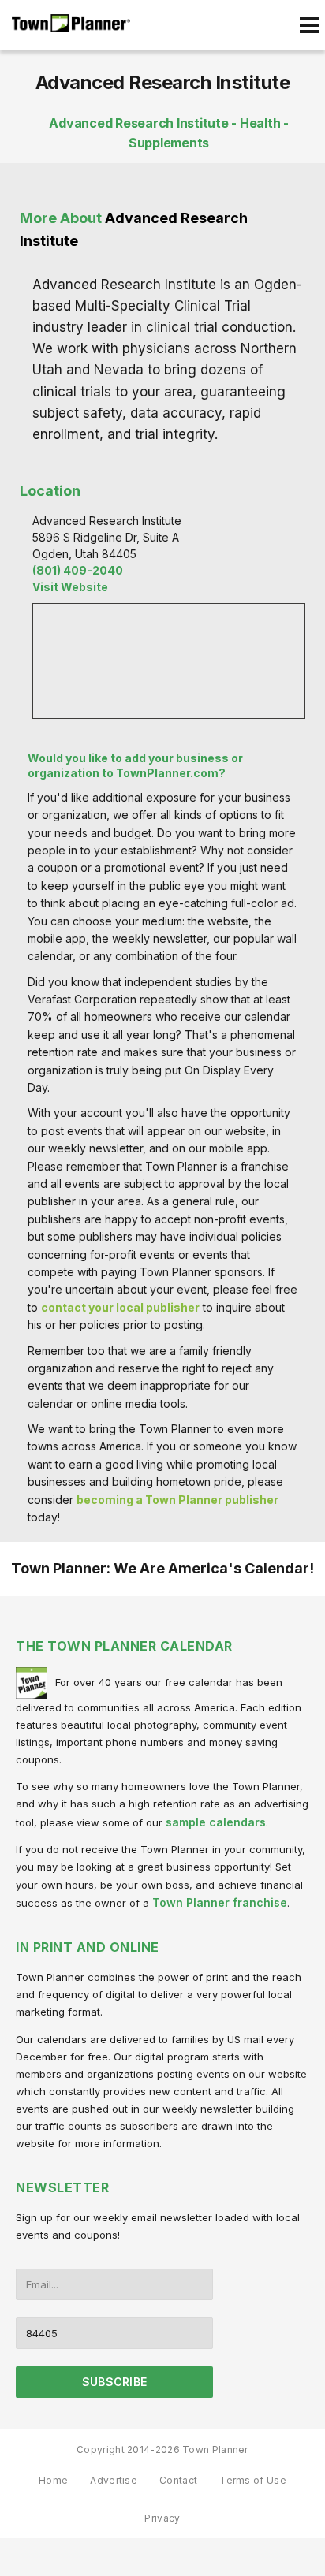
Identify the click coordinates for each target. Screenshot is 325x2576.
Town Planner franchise (220, 1902)
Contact (178, 2480)
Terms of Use (253, 2480)
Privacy (162, 2518)
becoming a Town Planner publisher (177, 1500)
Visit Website (70, 587)
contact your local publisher (120, 1307)
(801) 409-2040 (78, 570)
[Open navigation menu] (309, 25)
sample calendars (216, 1822)
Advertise (114, 2480)
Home (53, 2480)
